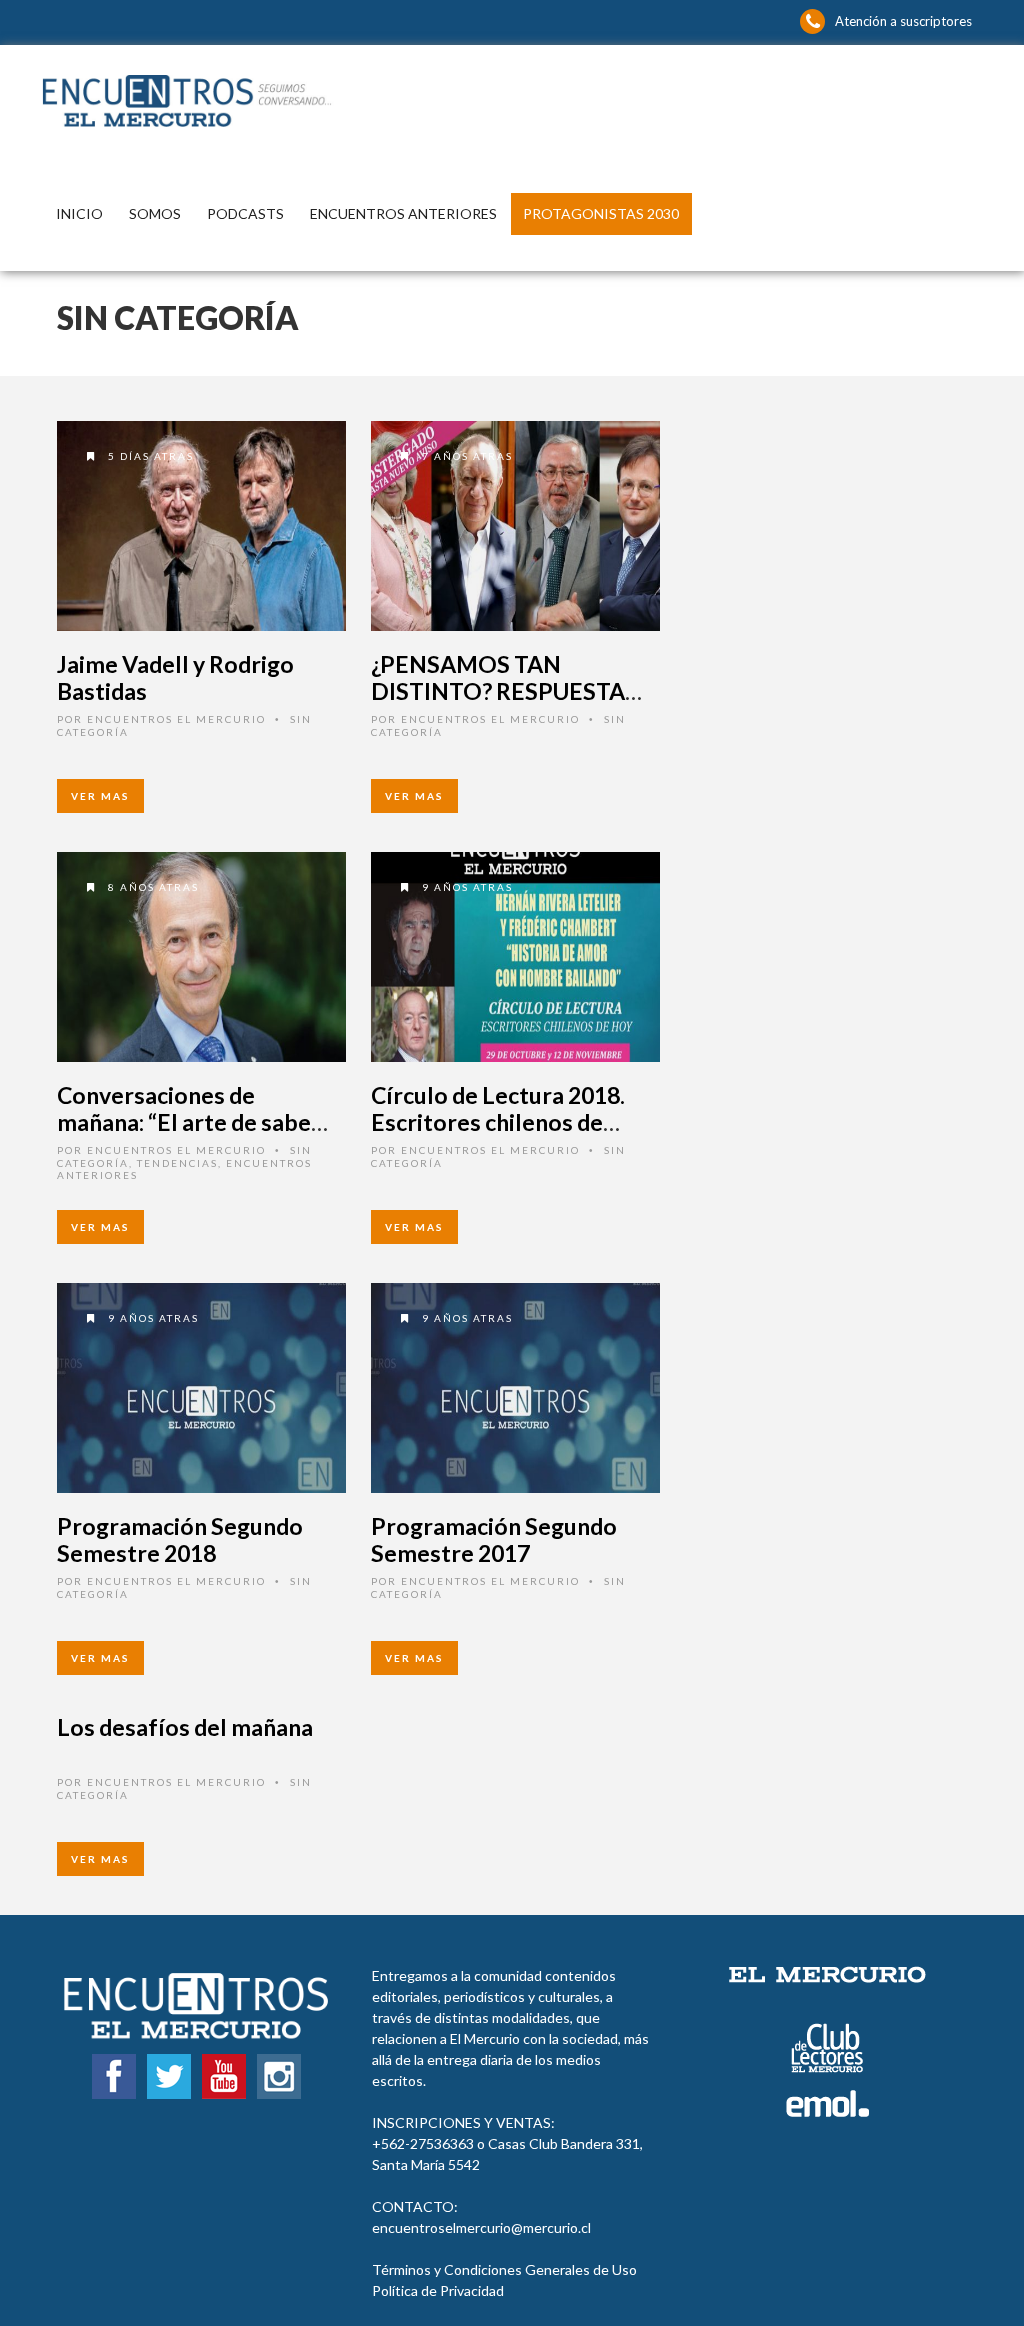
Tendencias (177, 1163)
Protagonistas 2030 (601, 213)
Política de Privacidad (438, 2290)
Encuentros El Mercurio (176, 719)
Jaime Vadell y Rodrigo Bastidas (175, 678)
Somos (155, 213)
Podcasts (245, 213)
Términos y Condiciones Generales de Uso (504, 2269)
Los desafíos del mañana (185, 1727)
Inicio (79, 213)
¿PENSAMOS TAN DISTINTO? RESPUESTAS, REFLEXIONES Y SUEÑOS (507, 691)
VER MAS (100, 796)
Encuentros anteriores (403, 213)
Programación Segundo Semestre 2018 (180, 1540)
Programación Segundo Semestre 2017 (494, 1540)
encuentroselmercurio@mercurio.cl (481, 2227)
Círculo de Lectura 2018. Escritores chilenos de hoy (498, 1122)
